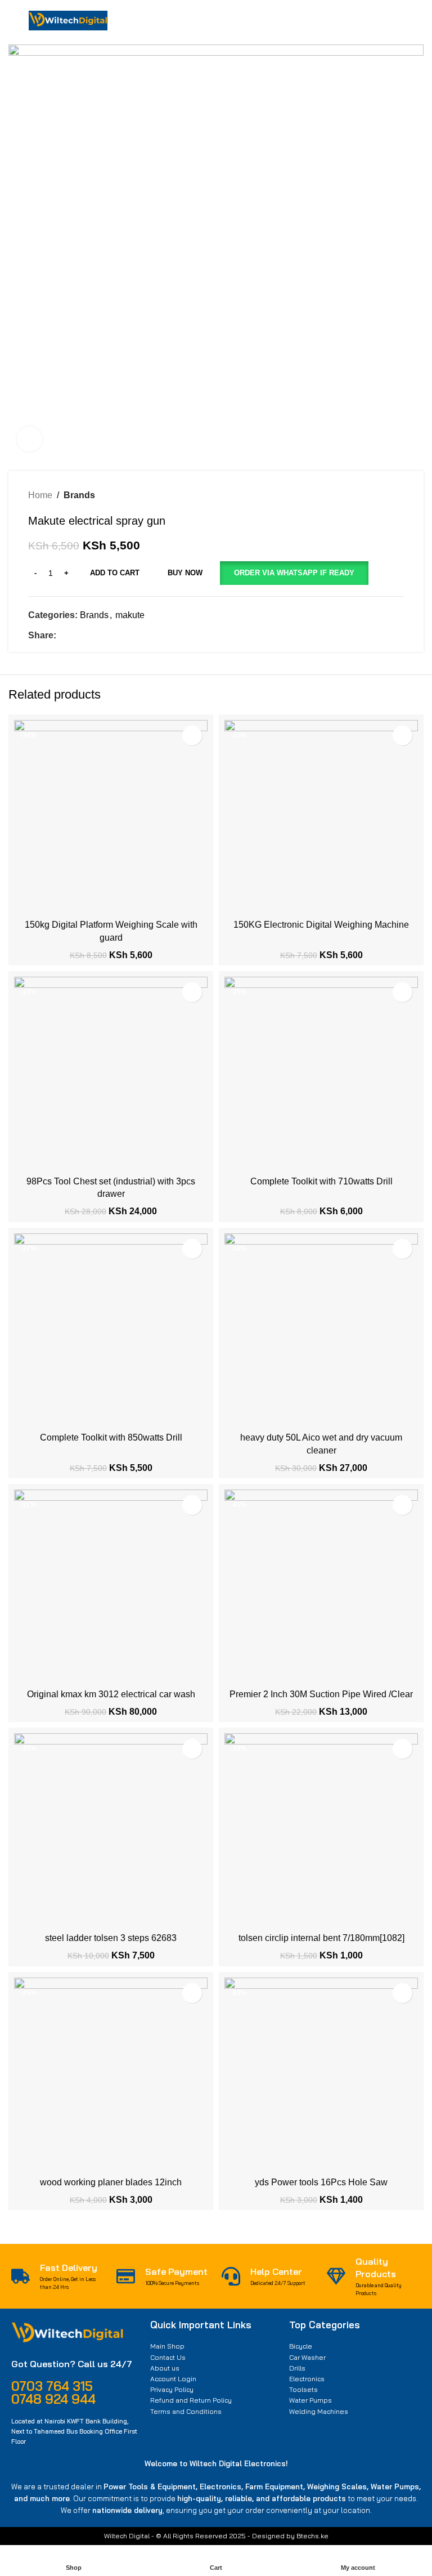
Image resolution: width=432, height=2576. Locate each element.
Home (40, 495)
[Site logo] (68, 20)
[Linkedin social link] (102, 636)
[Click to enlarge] (30, 439)
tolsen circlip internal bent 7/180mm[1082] (321, 1938)
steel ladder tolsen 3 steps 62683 (111, 1938)
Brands (79, 495)
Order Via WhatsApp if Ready (294, 573)
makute (130, 615)
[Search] (354, 21)
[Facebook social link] (63, 636)
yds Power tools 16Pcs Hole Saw (321, 2182)
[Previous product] (376, 495)
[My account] (389, 21)
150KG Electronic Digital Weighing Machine (321, 925)
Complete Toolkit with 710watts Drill (321, 1181)
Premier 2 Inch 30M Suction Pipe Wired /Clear (321, 1694)
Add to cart (115, 573)
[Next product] (398, 495)
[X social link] (76, 636)
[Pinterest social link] (89, 636)
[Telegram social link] (114, 636)
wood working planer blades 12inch (111, 2182)
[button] (294, 573)
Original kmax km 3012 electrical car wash (111, 1694)
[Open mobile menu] (13, 21)
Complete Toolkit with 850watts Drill (111, 1437)
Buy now (185, 573)
